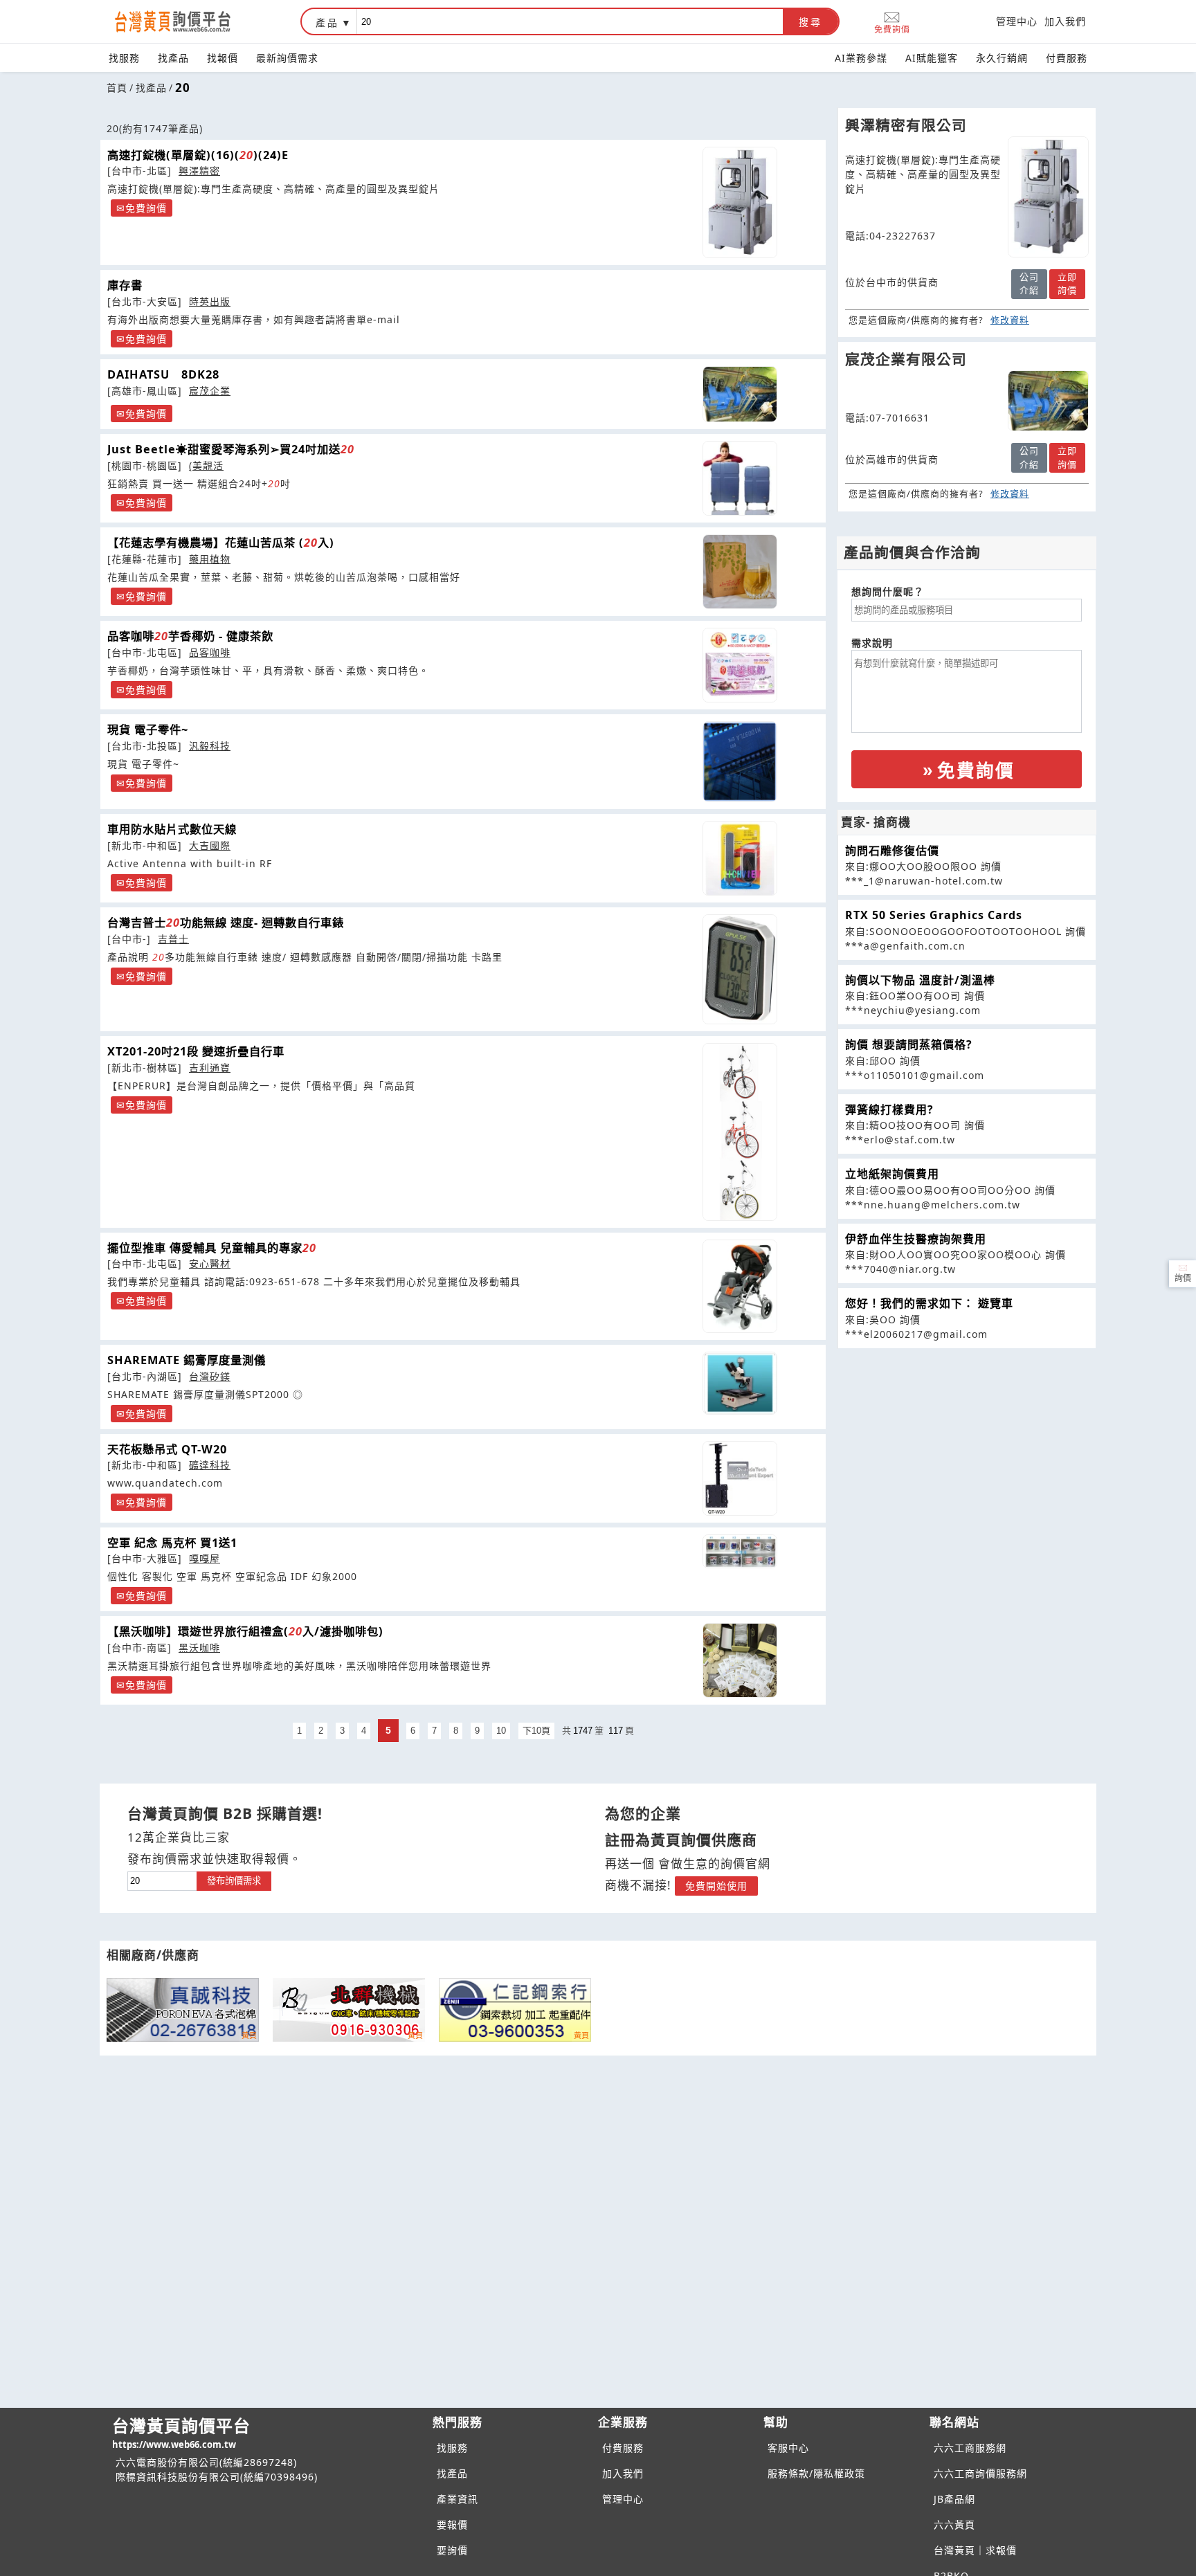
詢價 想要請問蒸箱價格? (909, 1044)
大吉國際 (210, 845)
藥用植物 (210, 559)
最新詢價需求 (287, 58)
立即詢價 (1067, 284)
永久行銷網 (1002, 58)
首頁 (117, 88)
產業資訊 (457, 2499)
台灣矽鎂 (210, 1376)
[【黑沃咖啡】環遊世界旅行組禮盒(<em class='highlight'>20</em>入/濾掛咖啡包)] (740, 1660)
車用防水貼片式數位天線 (172, 829)
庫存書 (125, 285)
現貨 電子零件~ (148, 729)
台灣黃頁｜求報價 (975, 2550)
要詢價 (452, 2550)
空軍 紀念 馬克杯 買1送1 (172, 1543)
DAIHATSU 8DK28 (163, 374)
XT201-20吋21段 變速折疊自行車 (196, 1051)
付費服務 (1067, 58)
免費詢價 (892, 29)
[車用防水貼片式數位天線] (740, 858)
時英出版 (210, 301)
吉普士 (173, 939)
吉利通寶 (210, 1068)
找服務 (124, 58)
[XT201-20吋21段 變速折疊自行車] (740, 1132)
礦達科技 (210, 1465)
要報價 (452, 2524)
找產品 (173, 58)
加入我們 (1065, 21)
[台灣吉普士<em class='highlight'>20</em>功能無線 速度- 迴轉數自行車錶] (740, 969)
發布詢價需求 (234, 1881)
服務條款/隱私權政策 (816, 2473)
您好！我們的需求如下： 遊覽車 (929, 1303)
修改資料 (1010, 320)
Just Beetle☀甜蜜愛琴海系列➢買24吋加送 (231, 449)
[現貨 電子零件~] (740, 762)
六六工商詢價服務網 (980, 2473)
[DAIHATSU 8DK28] (740, 394)
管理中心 (1017, 21)
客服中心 (788, 2448)
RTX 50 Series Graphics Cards (934, 915)
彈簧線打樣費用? (889, 1109)
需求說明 (872, 643)
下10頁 (536, 1731)
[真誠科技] (183, 2010)
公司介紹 (1029, 284)
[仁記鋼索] (515, 2010)
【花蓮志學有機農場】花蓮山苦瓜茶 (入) (221, 543)
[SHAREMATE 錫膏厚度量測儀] (740, 1383)
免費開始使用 (716, 1886)
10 (501, 1731)
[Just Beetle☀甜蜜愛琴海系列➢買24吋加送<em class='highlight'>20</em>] (740, 478)
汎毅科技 (210, 746)
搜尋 (810, 22)
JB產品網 (954, 2499)
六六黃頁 (954, 2524)
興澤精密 (199, 171)
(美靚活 (206, 465)
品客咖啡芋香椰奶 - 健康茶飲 (190, 636)
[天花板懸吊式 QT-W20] (740, 1478)
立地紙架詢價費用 (892, 1174)
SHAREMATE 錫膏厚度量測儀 (187, 1360)
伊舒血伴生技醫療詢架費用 (916, 1239)
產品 (327, 22)
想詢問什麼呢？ (888, 591)
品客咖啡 (210, 652)
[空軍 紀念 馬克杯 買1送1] (740, 1551)
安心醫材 (210, 1263)
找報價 (223, 58)
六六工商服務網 (970, 2448)
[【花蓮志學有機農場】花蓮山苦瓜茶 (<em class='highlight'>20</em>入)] (740, 572)
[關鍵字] (162, 1879)
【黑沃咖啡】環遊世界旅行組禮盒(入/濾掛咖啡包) (245, 1631)
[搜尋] (570, 21)
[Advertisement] (967, 1446)
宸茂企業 (210, 391)
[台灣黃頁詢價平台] (186, 21)
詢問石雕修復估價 (892, 851)
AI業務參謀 (861, 58)
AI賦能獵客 (932, 58)
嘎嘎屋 (205, 1558)
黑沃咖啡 (199, 1648)
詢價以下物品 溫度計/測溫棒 (920, 980)
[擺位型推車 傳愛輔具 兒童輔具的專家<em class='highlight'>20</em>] (740, 1286)
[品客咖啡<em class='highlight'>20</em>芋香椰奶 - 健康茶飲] (740, 665)
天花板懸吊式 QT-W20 (167, 1449)
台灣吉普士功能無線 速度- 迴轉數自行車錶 (226, 923)
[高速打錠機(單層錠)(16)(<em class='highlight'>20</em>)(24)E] (740, 203)
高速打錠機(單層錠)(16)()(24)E (198, 155)
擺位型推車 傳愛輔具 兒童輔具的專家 (212, 1248)
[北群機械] (349, 2010)
